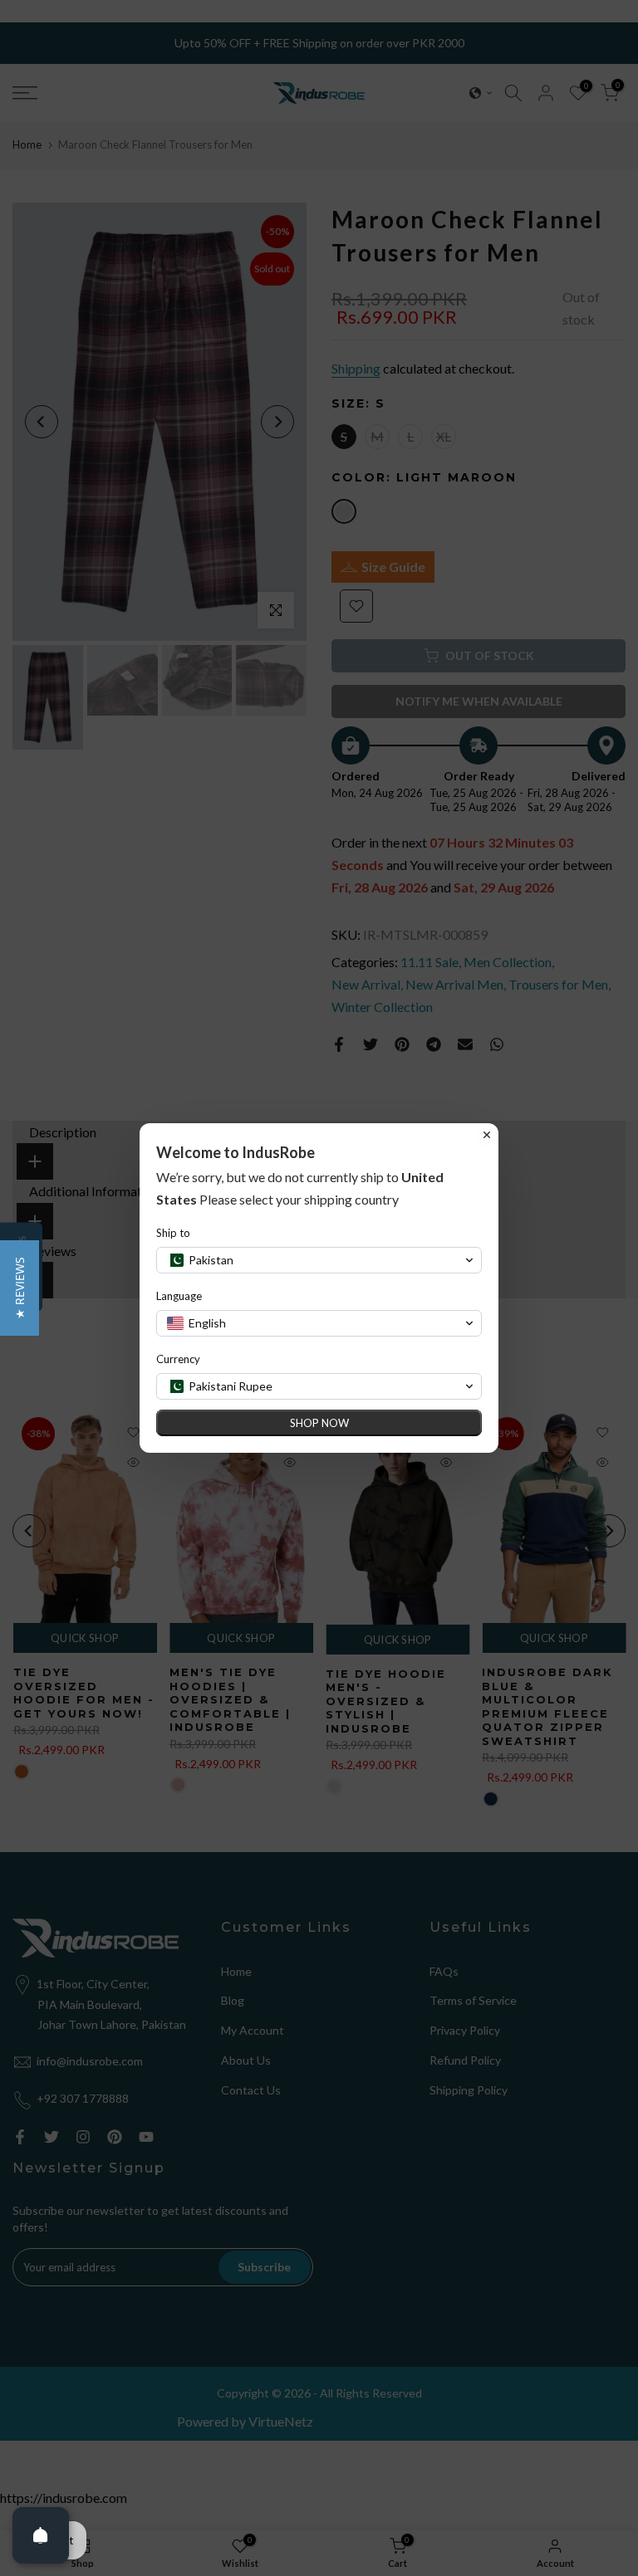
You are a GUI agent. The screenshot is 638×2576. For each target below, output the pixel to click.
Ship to (173, 1233)
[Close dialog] (487, 1135)
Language (179, 1296)
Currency (178, 1359)
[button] (20, 1288)
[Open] (41, 2535)
